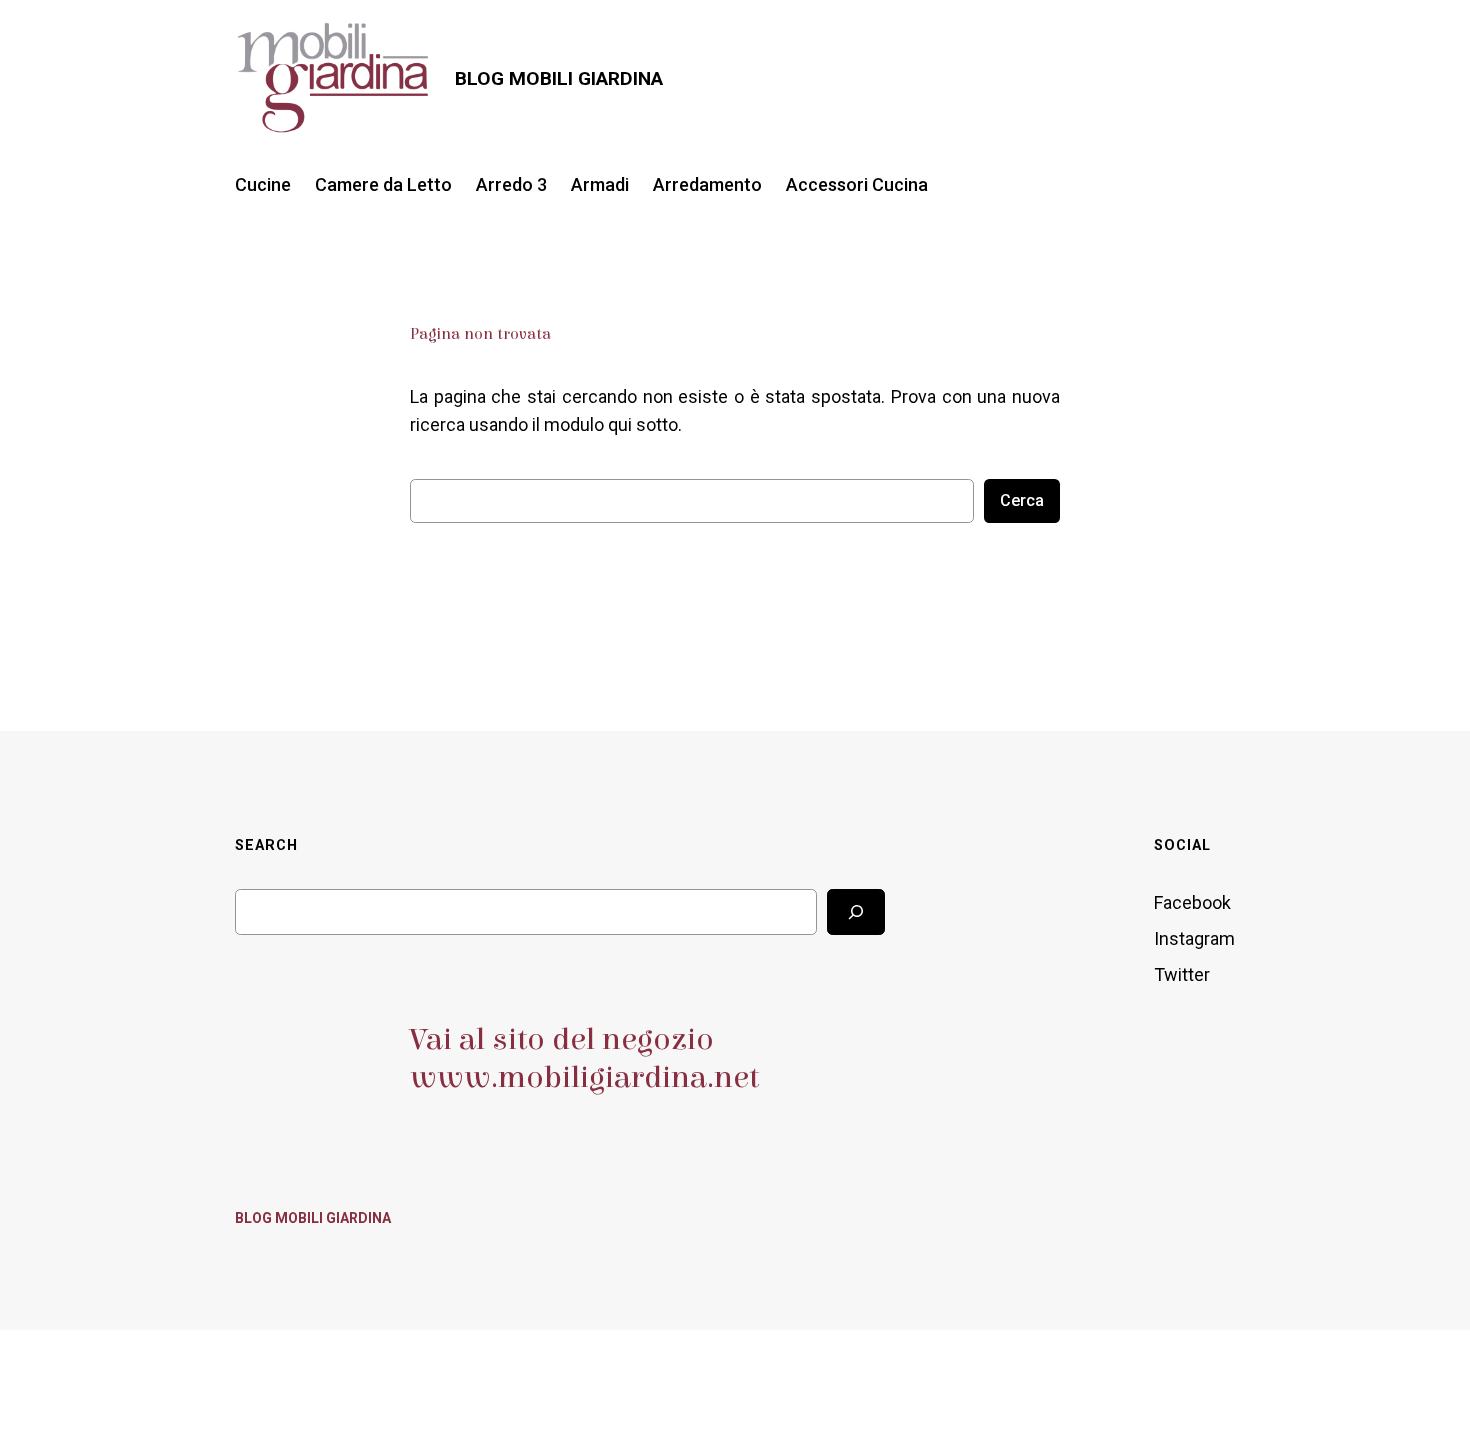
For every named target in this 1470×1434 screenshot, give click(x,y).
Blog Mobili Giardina (559, 78)
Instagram (1194, 938)
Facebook (1192, 902)
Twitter (1182, 974)
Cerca (1022, 500)
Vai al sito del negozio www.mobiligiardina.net (584, 1058)
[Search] (856, 911)
